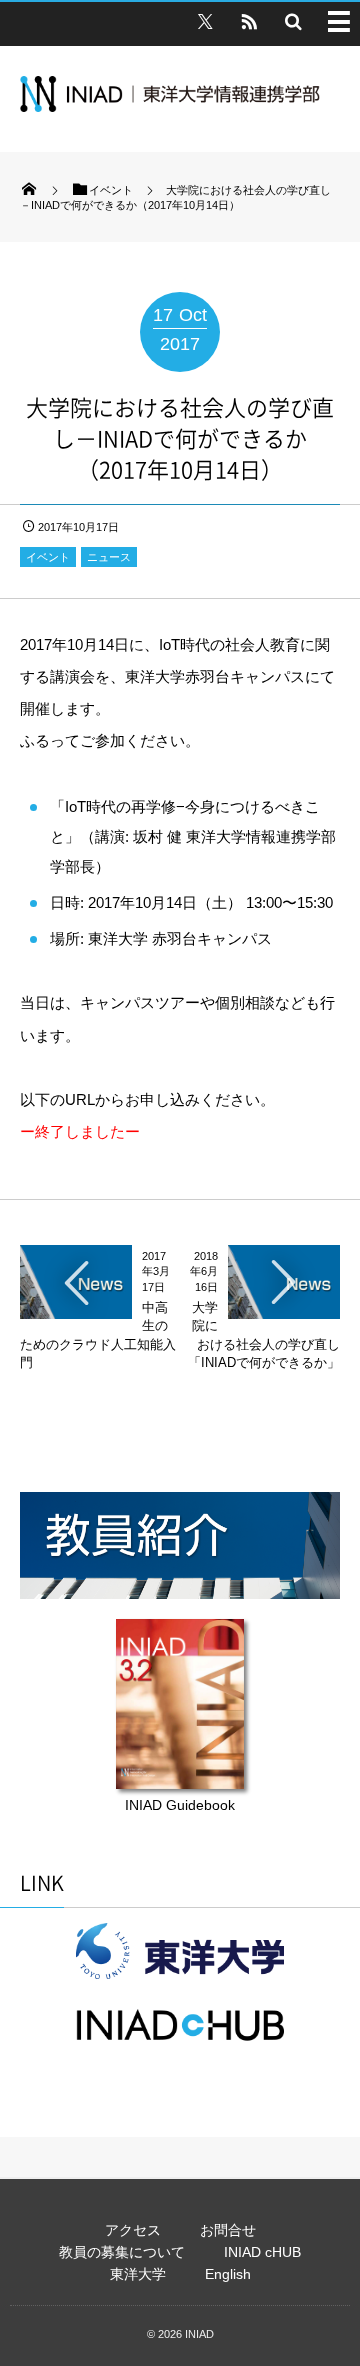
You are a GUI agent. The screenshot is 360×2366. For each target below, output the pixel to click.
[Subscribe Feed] (249, 21)
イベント (48, 557)
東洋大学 (138, 2274)
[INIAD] (170, 106)
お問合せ (228, 2230)
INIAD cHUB (262, 2252)
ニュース (109, 557)
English (228, 2274)
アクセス (133, 2230)
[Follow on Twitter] (205, 21)
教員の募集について (122, 2252)
